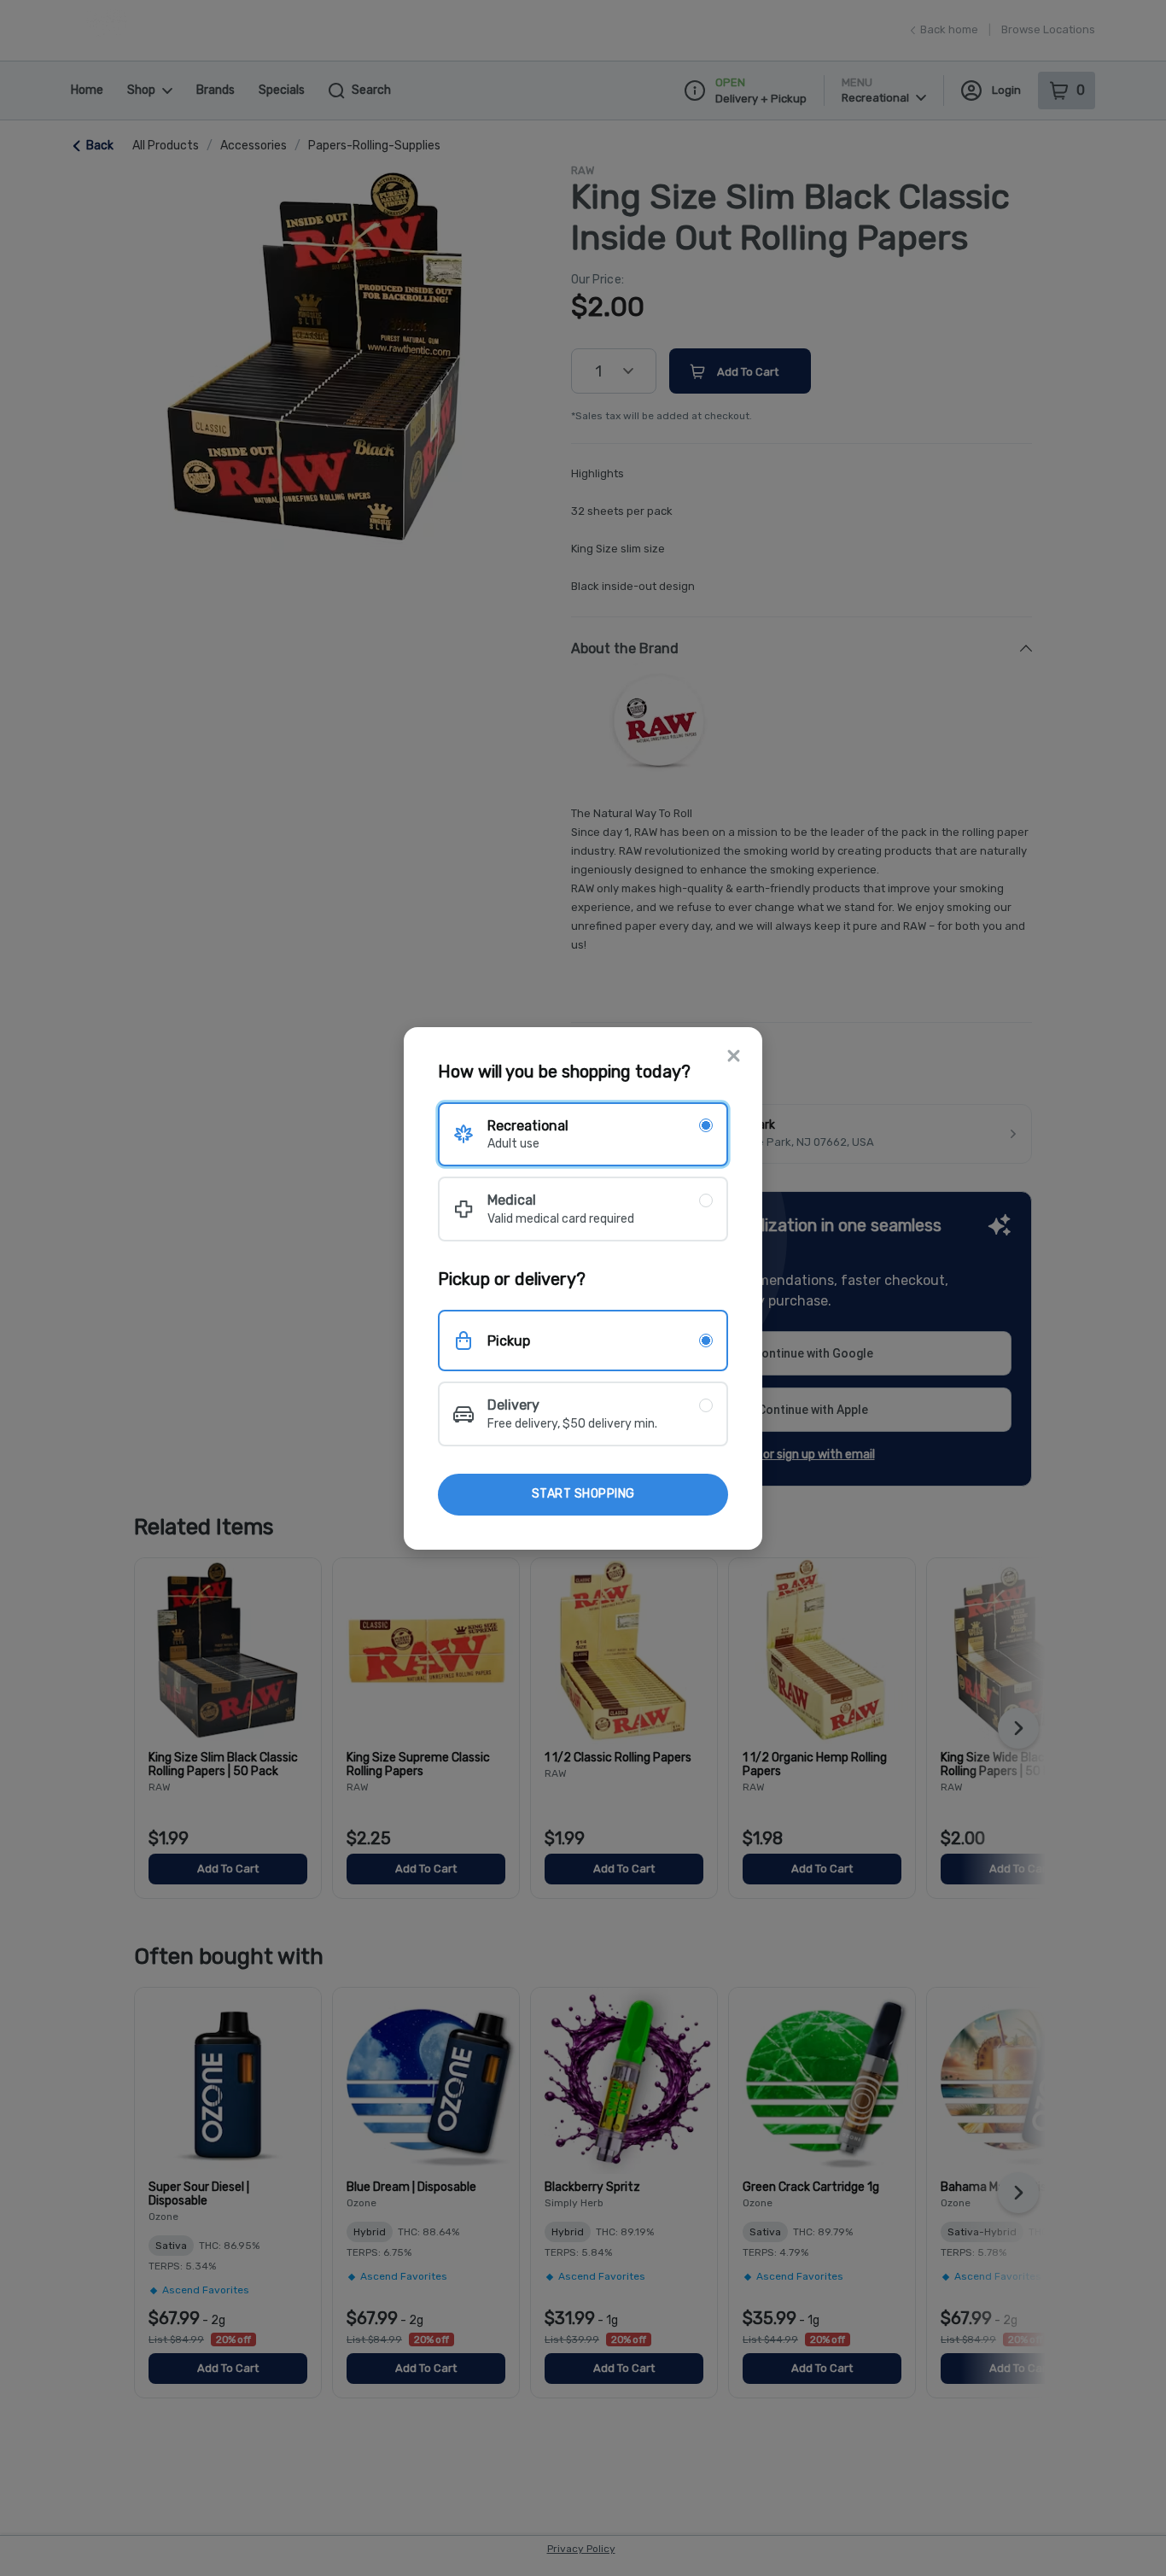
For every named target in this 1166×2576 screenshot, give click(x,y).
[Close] (734, 1057)
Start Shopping (583, 1494)
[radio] (583, 1134)
